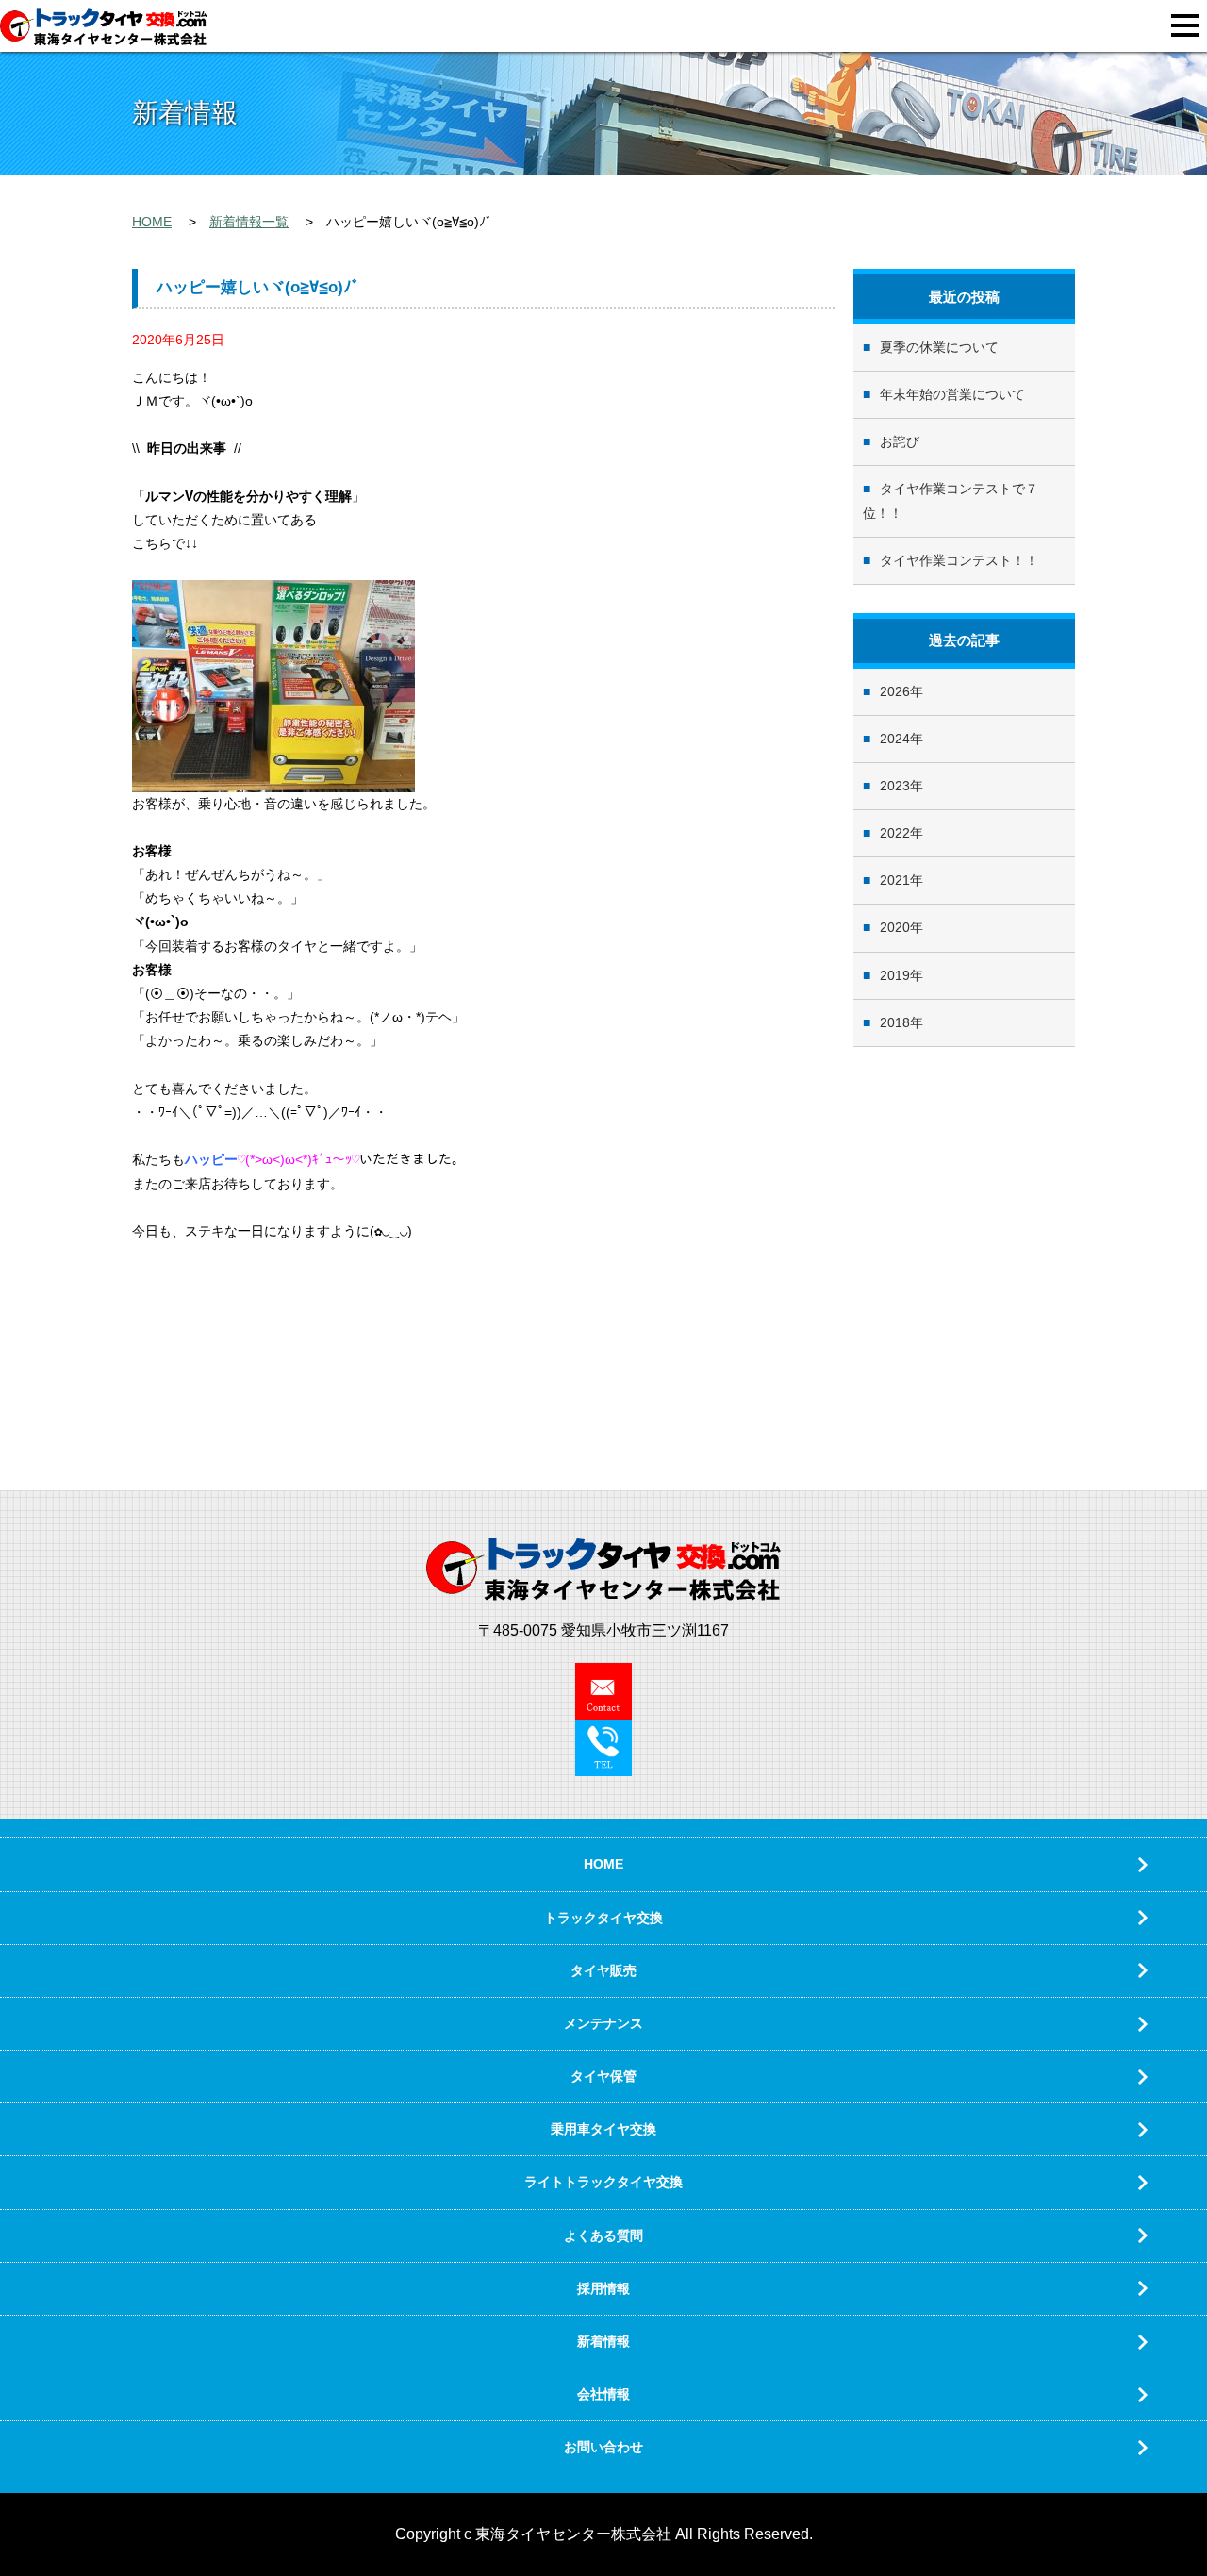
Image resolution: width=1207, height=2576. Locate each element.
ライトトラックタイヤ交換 (603, 2182)
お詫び (900, 441)
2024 (895, 739)
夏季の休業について (939, 347)
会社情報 (603, 2394)
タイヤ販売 (603, 1970)
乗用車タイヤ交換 (603, 2129)
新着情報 (603, 2341)
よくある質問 (603, 2235)
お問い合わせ (603, 2447)
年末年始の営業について (952, 394)
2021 (895, 880)
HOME (152, 222)
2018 (895, 1022)
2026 (895, 691)
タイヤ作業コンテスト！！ (959, 560)
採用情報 (603, 2288)
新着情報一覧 (249, 222)
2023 (895, 786)
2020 (895, 927)
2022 (895, 833)
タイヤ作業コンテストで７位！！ (951, 500)
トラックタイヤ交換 (603, 1918)
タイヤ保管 (603, 2076)
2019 (895, 975)
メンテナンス (603, 2023)
